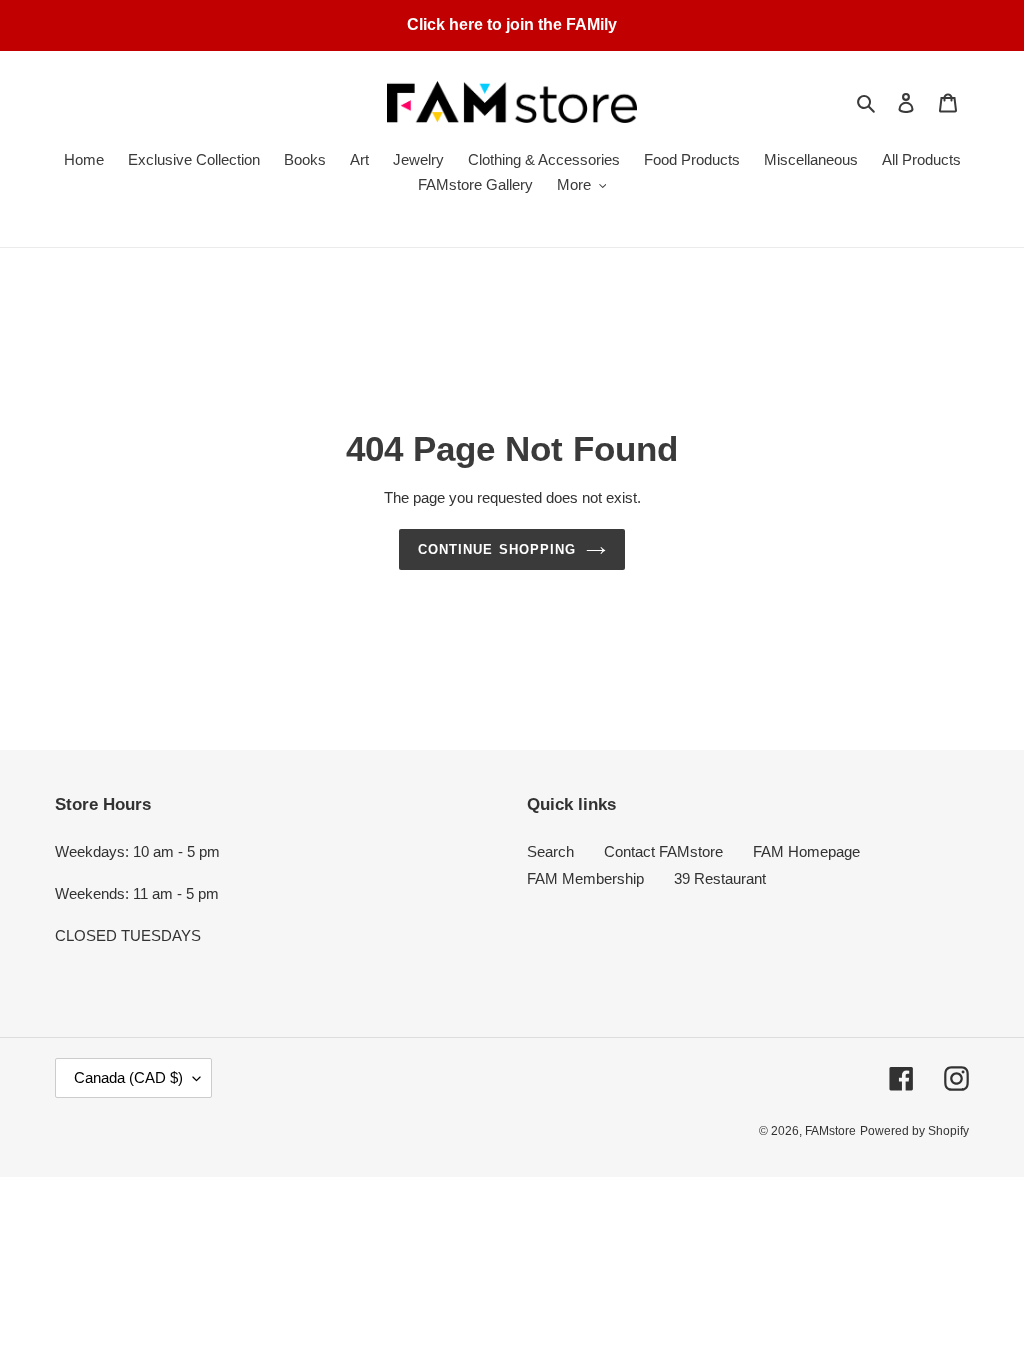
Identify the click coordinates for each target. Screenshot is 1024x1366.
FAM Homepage (806, 851)
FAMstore (830, 1131)
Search (550, 851)
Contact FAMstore (663, 851)
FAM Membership (585, 878)
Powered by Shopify (914, 1131)
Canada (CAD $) (128, 1077)
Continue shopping (497, 549)
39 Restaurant (720, 878)
